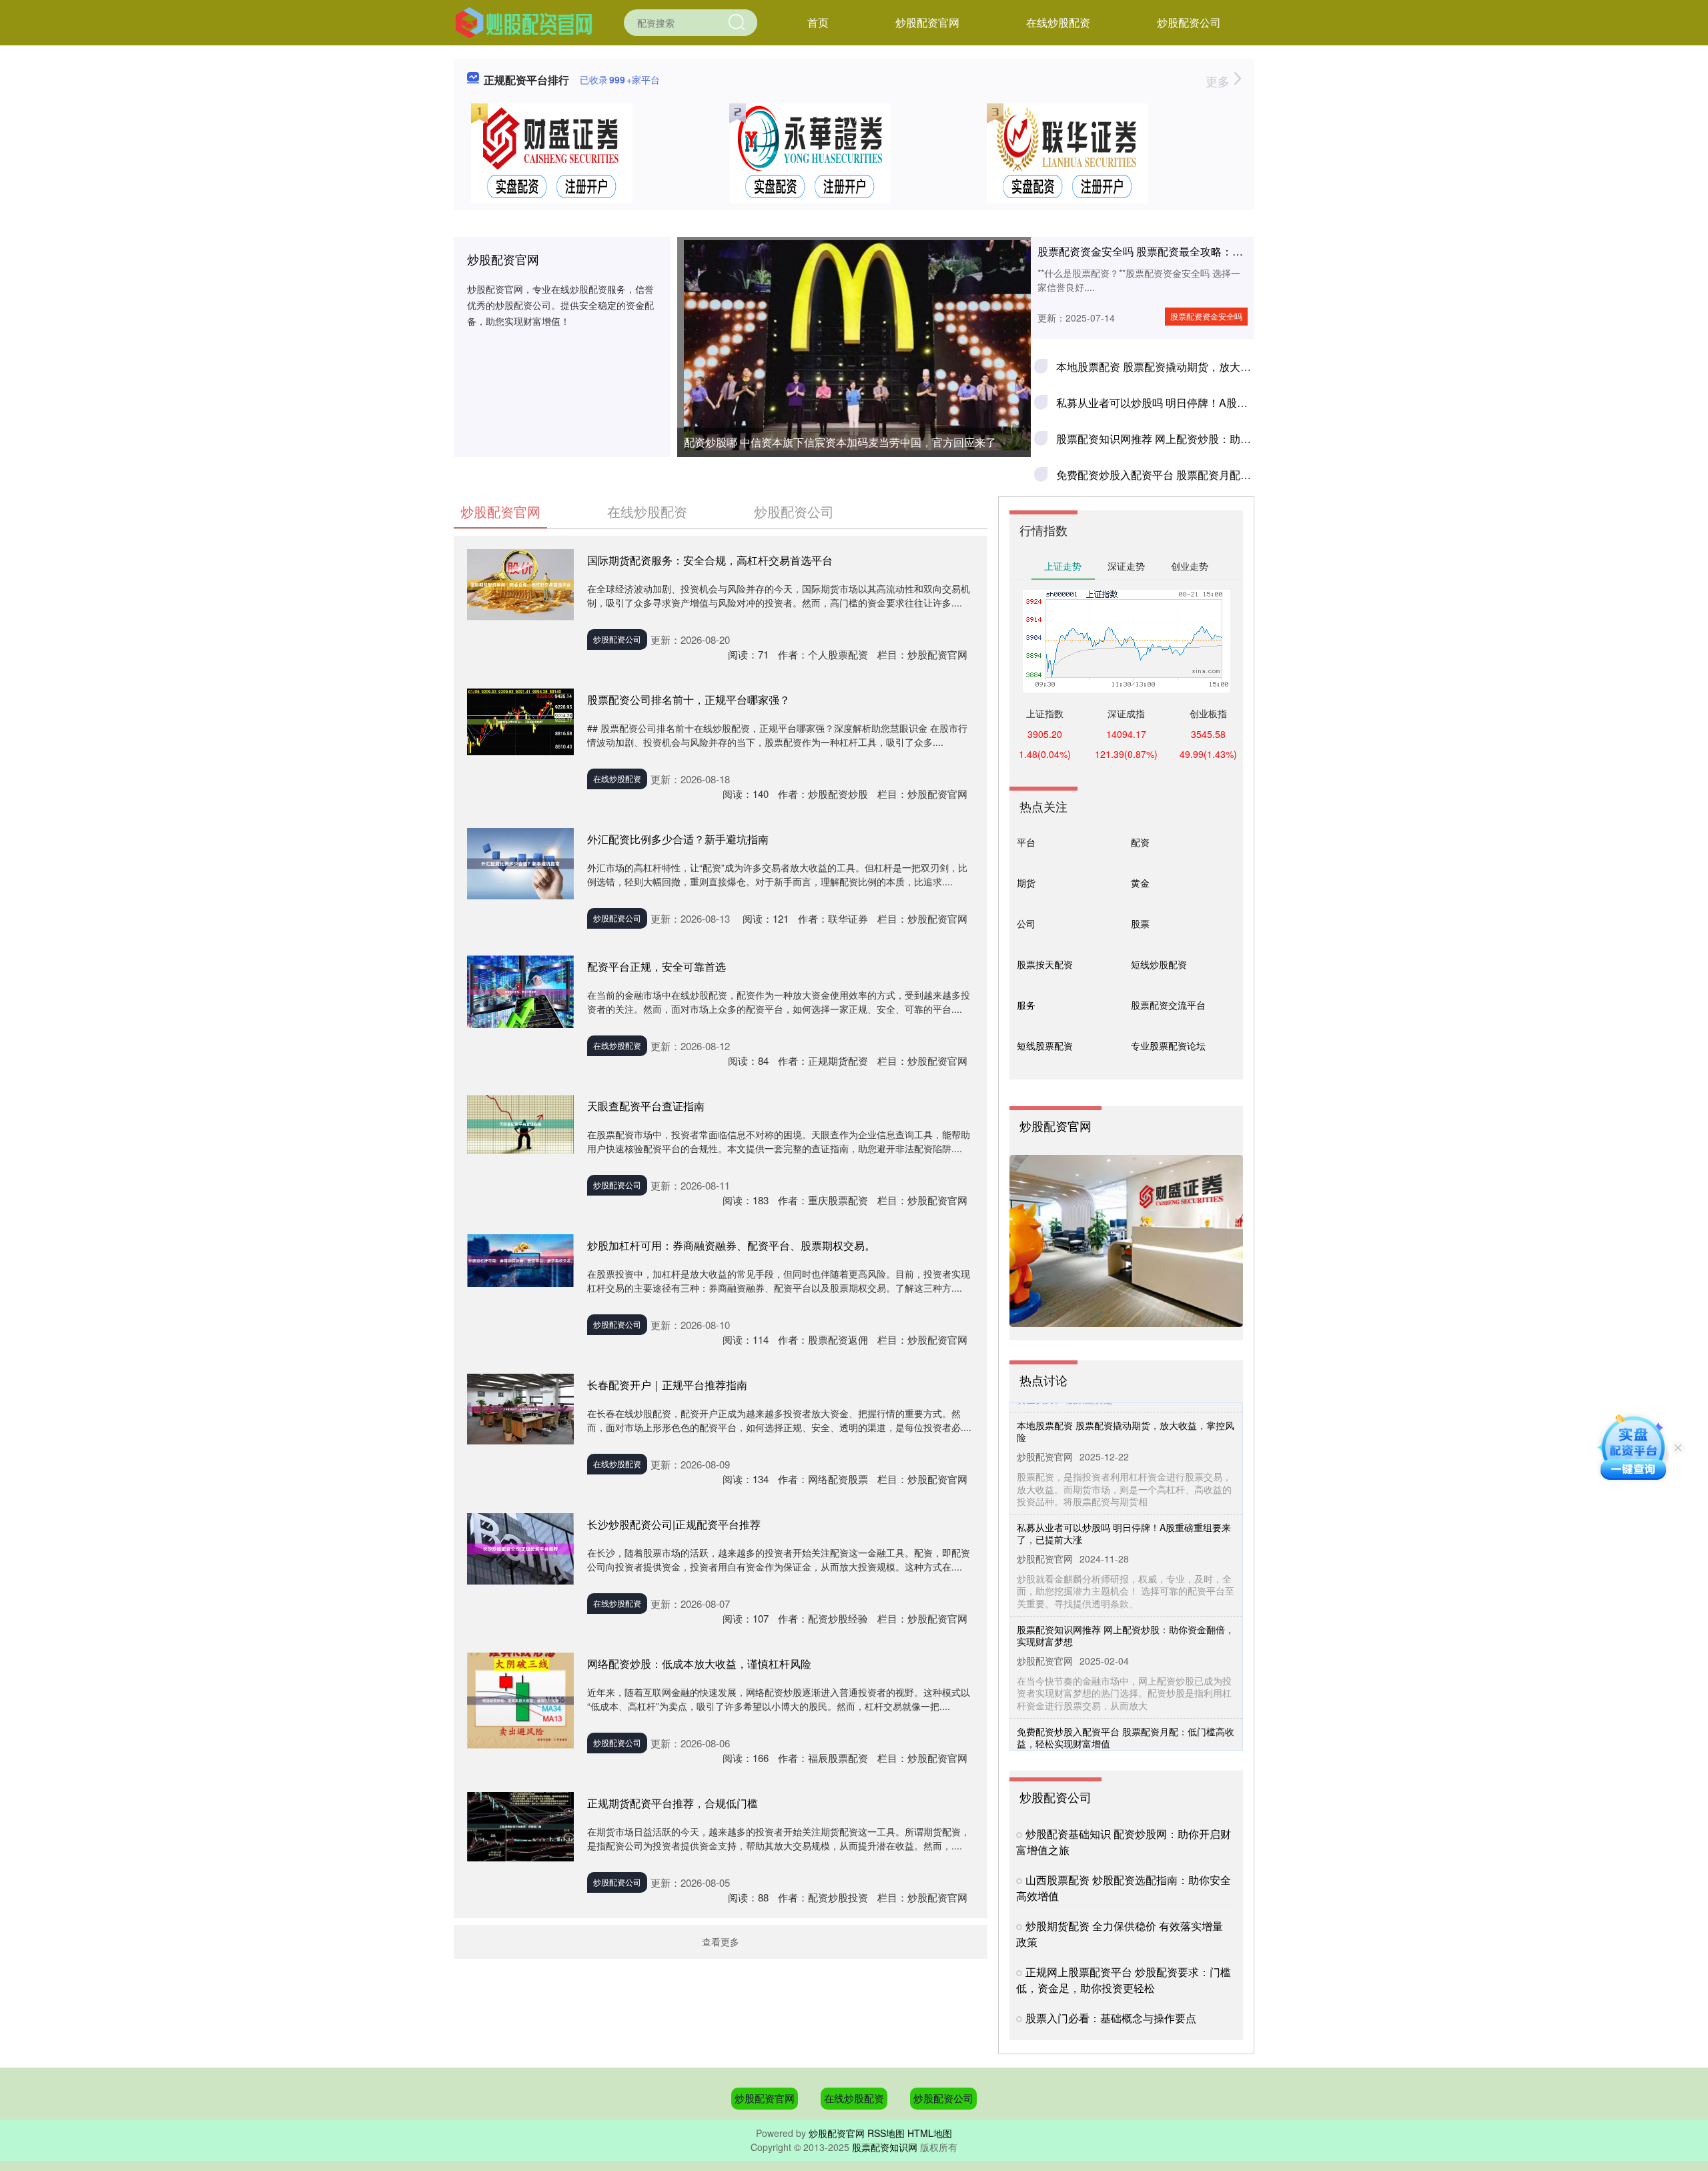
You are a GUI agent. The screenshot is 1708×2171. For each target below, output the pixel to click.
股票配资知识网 (885, 2147)
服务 (1026, 1005)
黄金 (1140, 883)
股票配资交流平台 (1168, 1005)
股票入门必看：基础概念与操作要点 (1111, 2018)
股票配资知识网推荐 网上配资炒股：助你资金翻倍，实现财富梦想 (1212, 439)
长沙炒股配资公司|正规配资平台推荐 (674, 1524)
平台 (1026, 842)
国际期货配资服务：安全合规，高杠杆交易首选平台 (710, 560)
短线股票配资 (1045, 1045)
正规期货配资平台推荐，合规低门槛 (673, 1803)
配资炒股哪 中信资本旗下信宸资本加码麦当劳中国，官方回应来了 (840, 442)
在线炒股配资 (1058, 22)
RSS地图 (886, 2133)
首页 (818, 22)
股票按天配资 (1045, 964)
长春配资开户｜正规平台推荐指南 (667, 1385)
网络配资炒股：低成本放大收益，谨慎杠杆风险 (699, 1664)
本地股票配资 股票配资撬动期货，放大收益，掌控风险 (1186, 367)
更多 (1219, 81)
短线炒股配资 (1159, 964)
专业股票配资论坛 (1168, 1045)
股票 (1140, 923)
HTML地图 (930, 2133)
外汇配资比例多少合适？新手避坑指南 (678, 839)
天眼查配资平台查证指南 (646, 1106)
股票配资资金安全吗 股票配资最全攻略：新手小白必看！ (1172, 251)
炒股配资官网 (927, 22)
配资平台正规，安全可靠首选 (657, 966)
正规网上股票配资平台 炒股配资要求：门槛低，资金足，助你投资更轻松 (1124, 1980)
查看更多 (721, 1941)
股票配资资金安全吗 (1206, 316)
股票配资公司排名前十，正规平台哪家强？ (689, 700)
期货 (1026, 883)
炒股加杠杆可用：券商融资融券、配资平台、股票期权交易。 (731, 1245)
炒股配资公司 (1189, 22)
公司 (1026, 923)
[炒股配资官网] (524, 21)
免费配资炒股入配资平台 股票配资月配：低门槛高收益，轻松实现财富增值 (1234, 475)
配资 (1140, 842)
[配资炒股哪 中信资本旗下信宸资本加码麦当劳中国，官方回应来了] (854, 345)
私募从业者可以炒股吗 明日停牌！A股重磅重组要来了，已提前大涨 (1216, 403)
